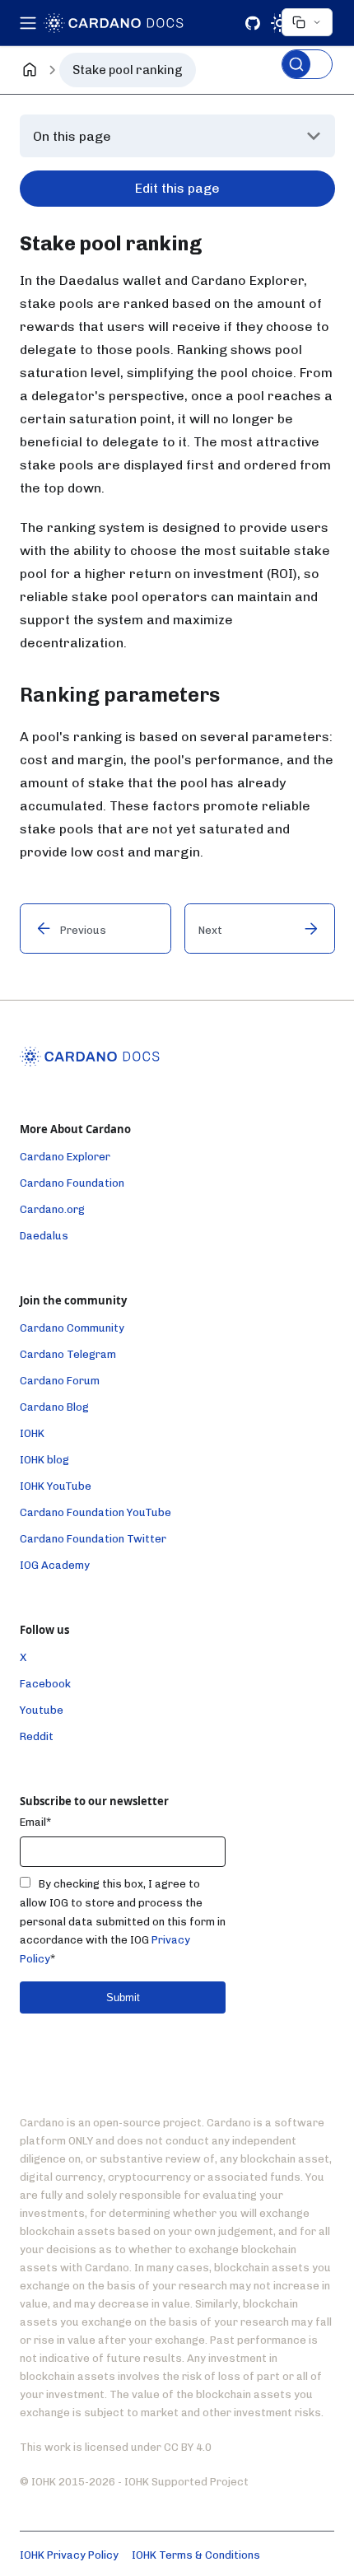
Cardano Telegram (68, 1354)
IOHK (32, 1433)
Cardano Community (72, 1328)
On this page (72, 136)
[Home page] (30, 70)
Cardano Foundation (72, 1183)
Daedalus (44, 1236)
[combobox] (307, 44)
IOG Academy (55, 1565)
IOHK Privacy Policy (69, 2555)
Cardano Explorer (65, 1157)
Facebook (45, 1684)
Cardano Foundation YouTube (95, 1512)
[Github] (253, 23)
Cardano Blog (54, 1407)
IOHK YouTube (56, 1486)
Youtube (42, 1710)
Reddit (37, 1736)
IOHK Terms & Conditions (196, 2555)
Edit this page (177, 188)
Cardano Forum (60, 1381)
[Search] (307, 64)
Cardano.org (52, 1209)
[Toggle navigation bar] (29, 23)
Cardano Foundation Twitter (93, 1539)
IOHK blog (44, 1460)
